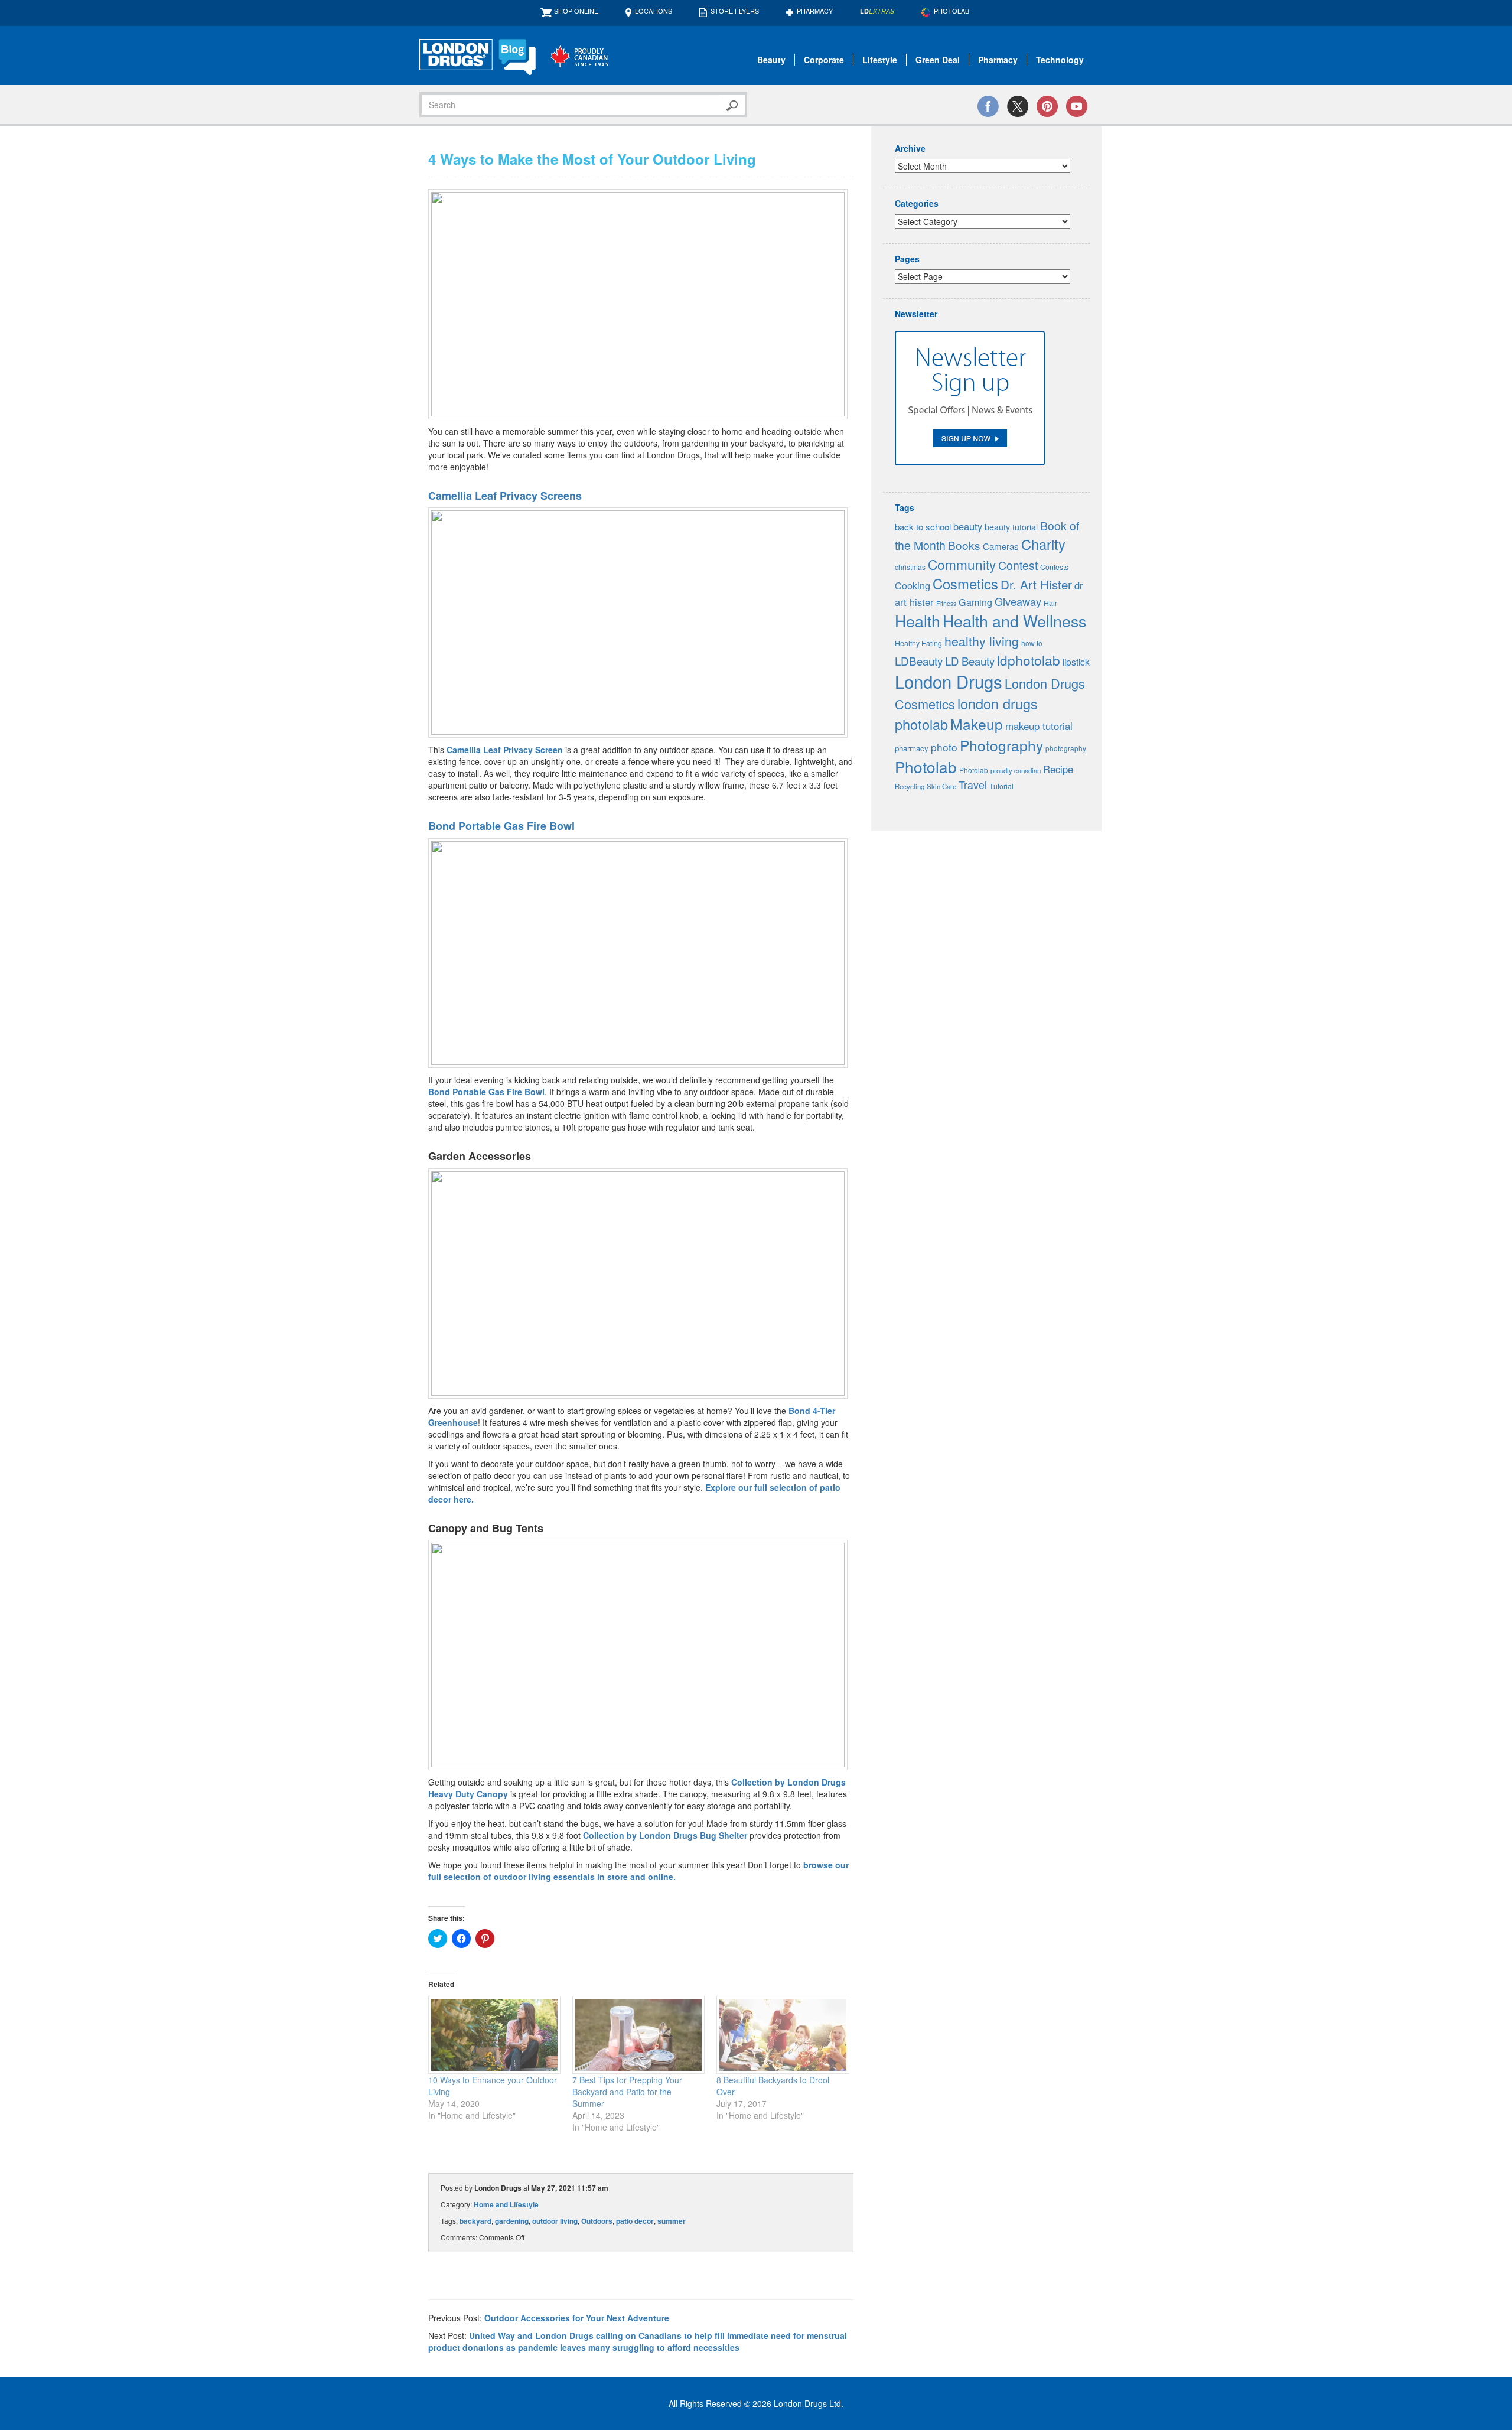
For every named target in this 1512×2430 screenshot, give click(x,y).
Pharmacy (815, 11)
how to (1032, 643)
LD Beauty (970, 661)
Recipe (1058, 769)
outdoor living (555, 2221)
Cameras (1001, 546)
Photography (1001, 745)
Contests (1054, 567)
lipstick (1076, 662)
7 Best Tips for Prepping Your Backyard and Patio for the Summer (627, 2092)
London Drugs (949, 681)
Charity (1043, 544)
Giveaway (1018, 601)
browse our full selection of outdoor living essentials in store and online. (638, 1871)
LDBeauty (919, 661)
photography (1066, 748)
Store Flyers (735, 11)
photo (944, 747)
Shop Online (576, 11)
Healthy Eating (918, 643)
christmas (910, 567)
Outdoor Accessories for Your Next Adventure (577, 2318)
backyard (475, 2221)
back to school (923, 527)
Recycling (910, 786)
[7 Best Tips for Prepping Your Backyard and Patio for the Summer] (638, 2035)
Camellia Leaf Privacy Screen (505, 750)
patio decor (635, 2221)
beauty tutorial (1011, 527)
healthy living (982, 641)
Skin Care (941, 786)
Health (918, 620)
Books (964, 545)
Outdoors (597, 2221)
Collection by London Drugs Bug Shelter (665, 1835)
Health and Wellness (1014, 620)
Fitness (946, 603)
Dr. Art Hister (1036, 584)
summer (672, 2221)
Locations (654, 11)
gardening (512, 2221)
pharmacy (912, 748)
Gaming (975, 602)
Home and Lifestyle (506, 2204)
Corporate (824, 60)
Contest (1018, 565)
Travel (973, 785)
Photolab (926, 766)
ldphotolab (1029, 660)
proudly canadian (1016, 770)
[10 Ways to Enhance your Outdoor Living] (494, 2035)
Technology (1060, 60)
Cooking (913, 585)
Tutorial (1001, 786)
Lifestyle (880, 60)
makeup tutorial (1039, 726)
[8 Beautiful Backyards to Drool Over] (783, 2035)
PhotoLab (951, 11)
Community (962, 564)
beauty (968, 526)
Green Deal (938, 60)
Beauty (771, 60)
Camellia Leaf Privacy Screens (505, 496)
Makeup (977, 724)
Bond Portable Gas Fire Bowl (501, 826)
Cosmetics (965, 584)
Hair (1050, 603)
